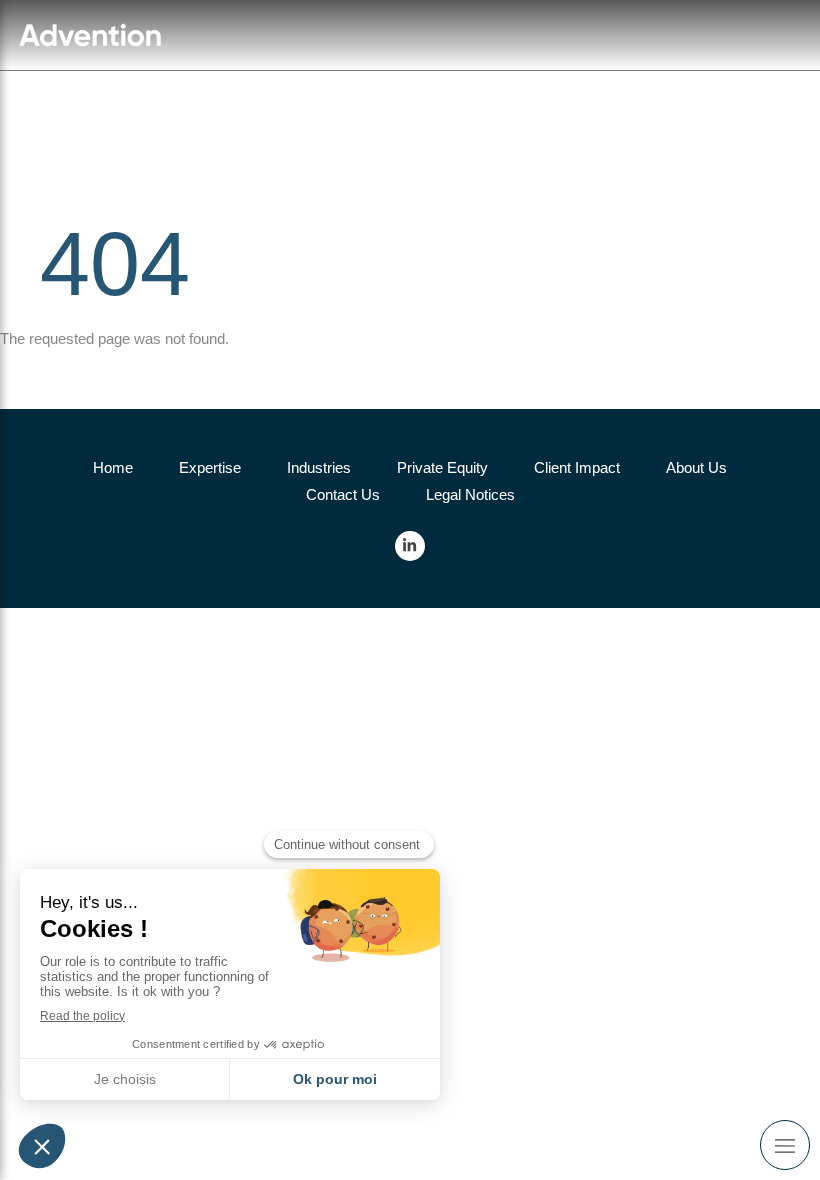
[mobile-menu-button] (785, 1145)
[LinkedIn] (410, 546)
